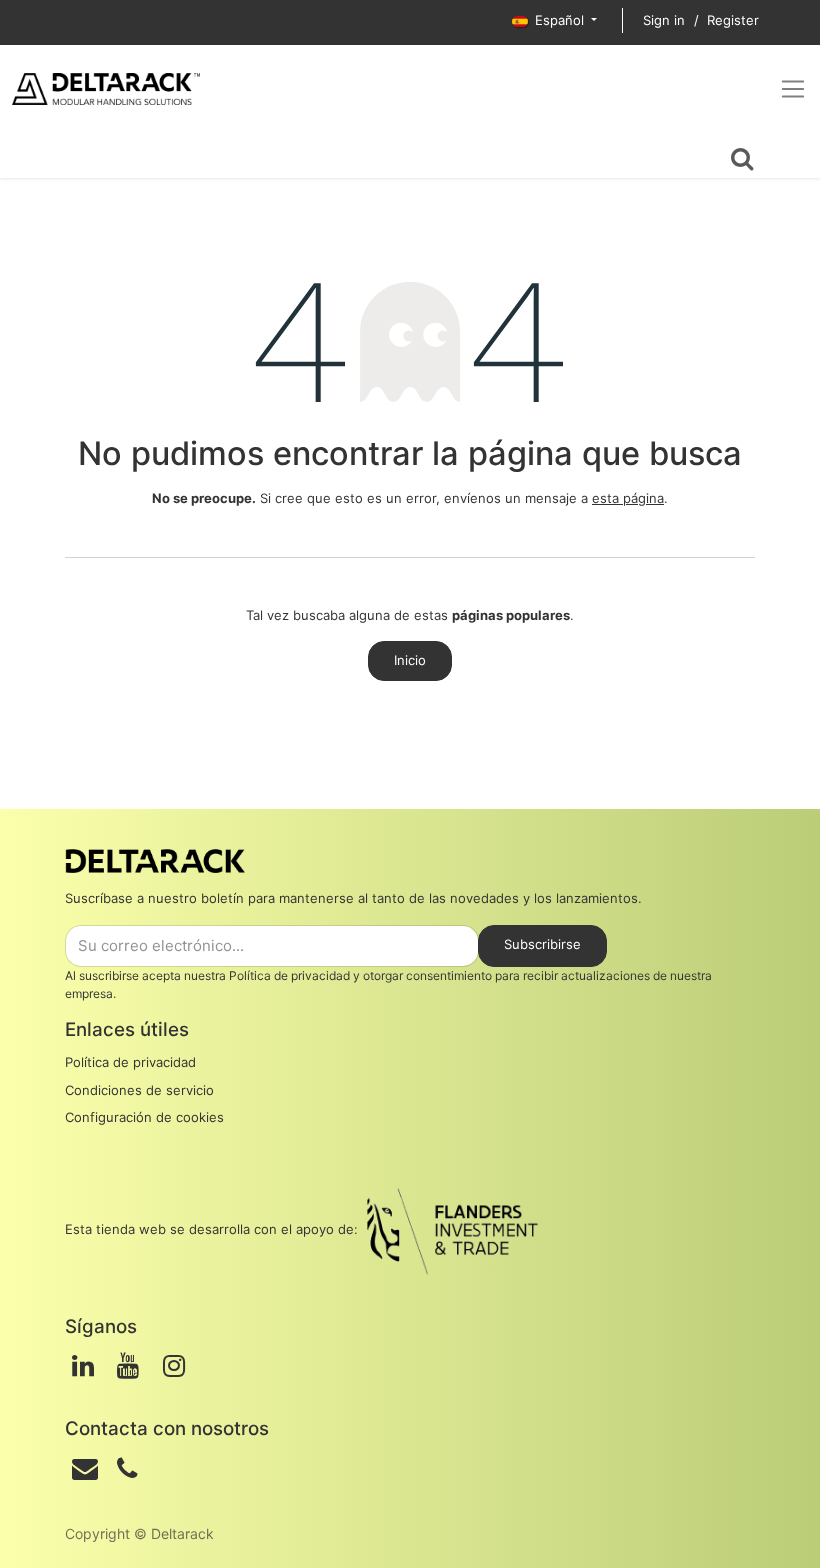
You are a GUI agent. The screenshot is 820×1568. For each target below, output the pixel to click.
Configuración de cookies (144, 1117)
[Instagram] (174, 1366)
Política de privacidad (289, 975)
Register (733, 20)
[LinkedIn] (83, 1366)
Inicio (410, 660)
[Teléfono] (127, 1469)
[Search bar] (742, 156)
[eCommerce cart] (36, 156)
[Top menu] (793, 89)
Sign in (664, 20)
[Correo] (85, 1469)
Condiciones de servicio (139, 1090)
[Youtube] (128, 1366)
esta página (628, 498)
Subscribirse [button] (542, 944)
